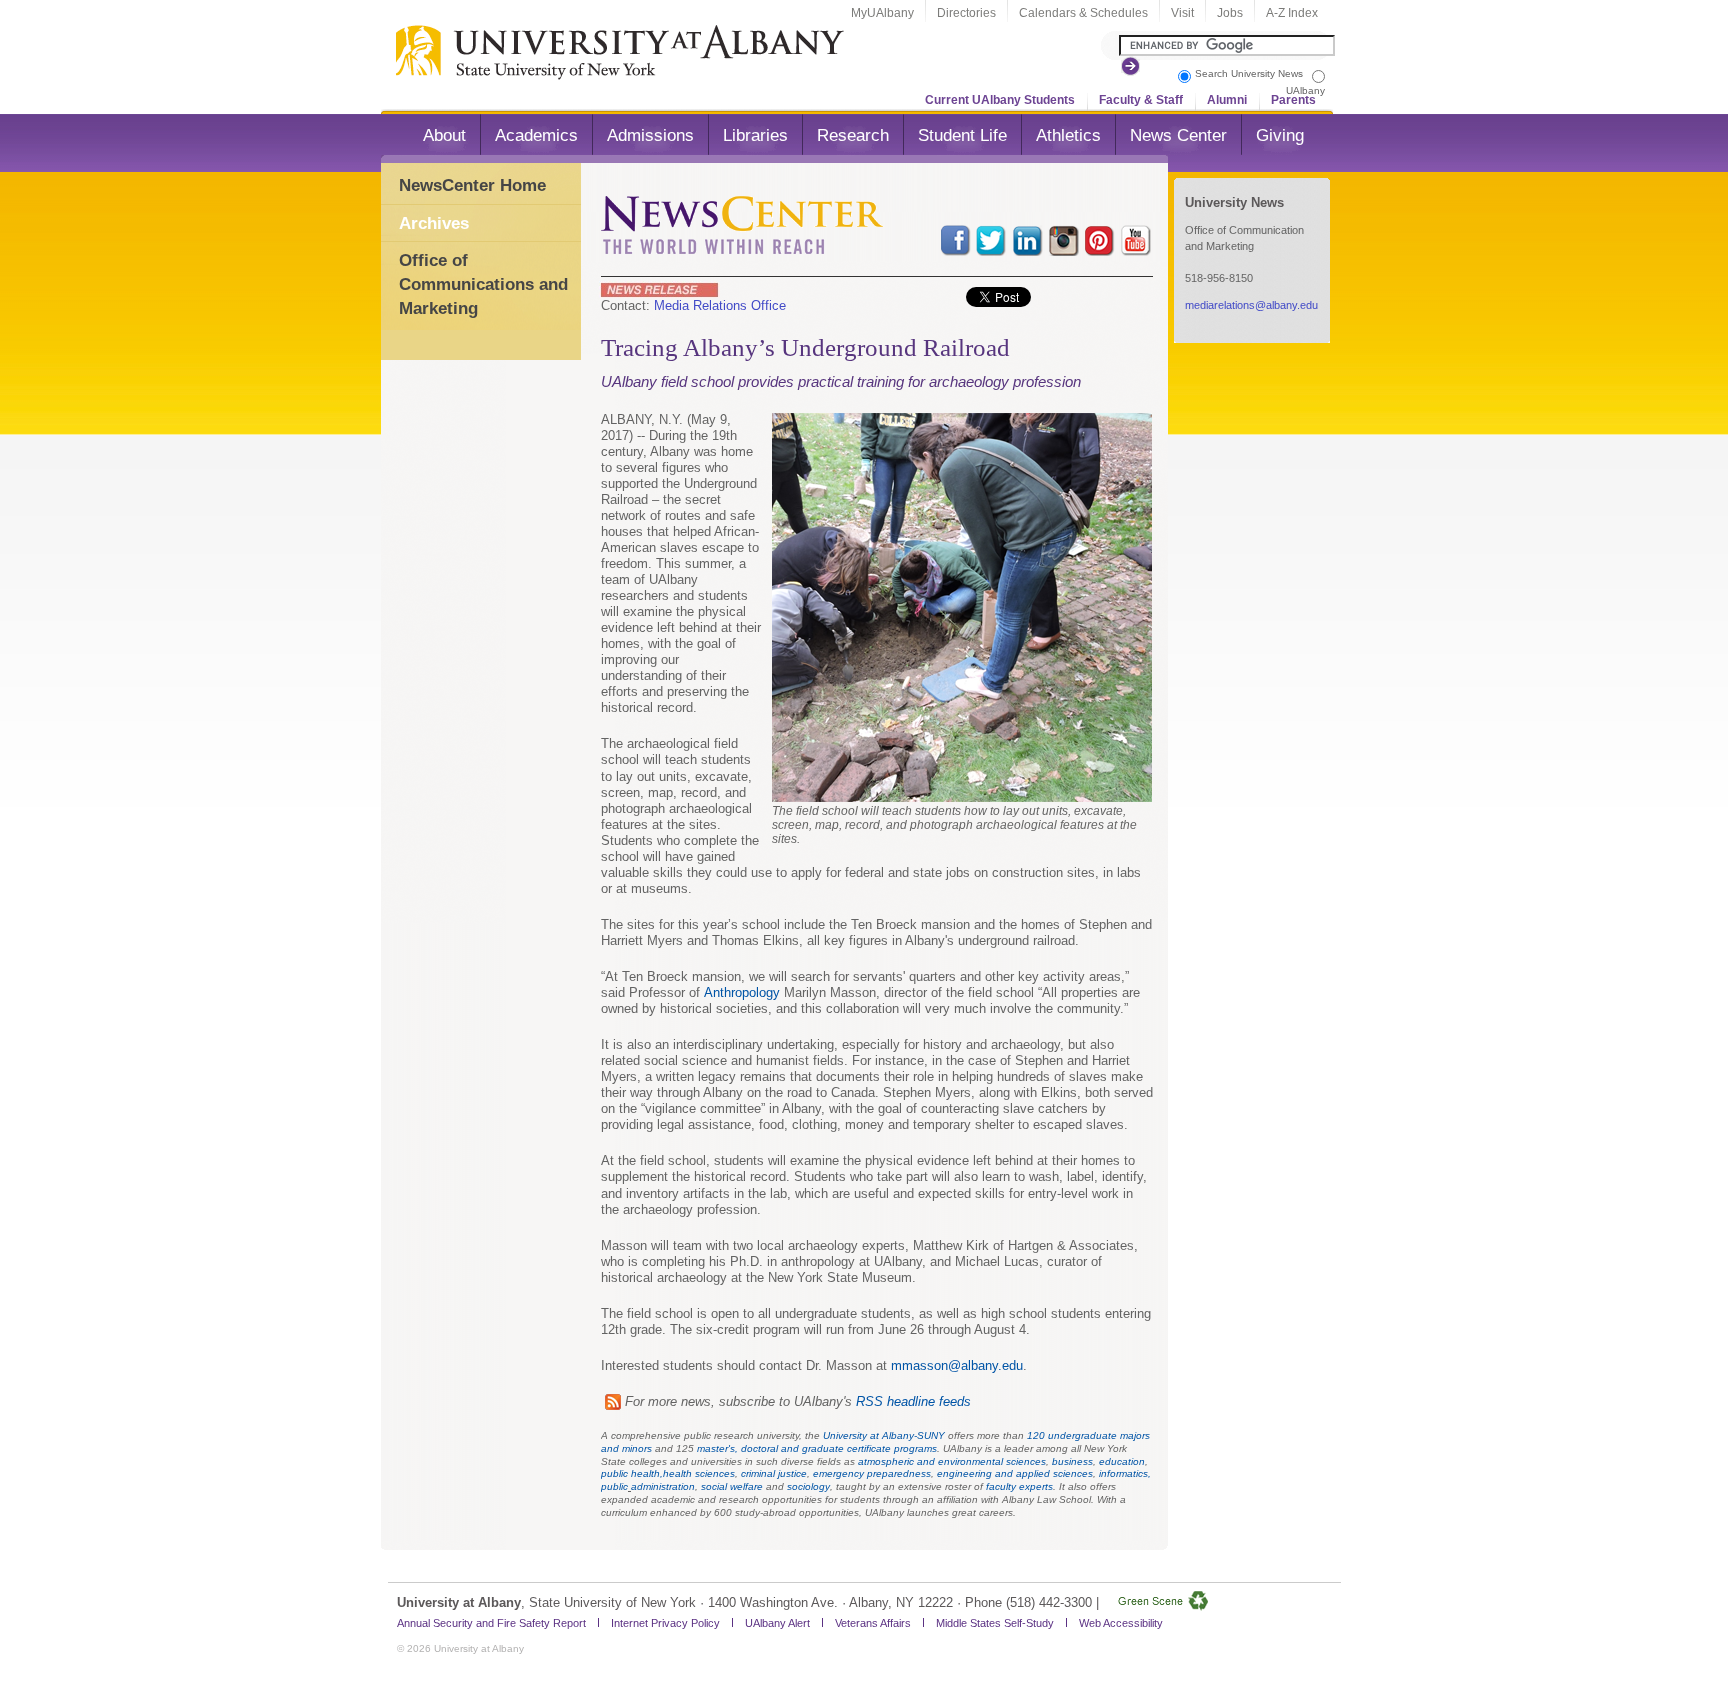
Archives (434, 223)
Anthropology (742, 992)
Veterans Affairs (873, 1623)
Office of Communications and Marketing (483, 284)
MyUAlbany (882, 13)
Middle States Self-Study (995, 1623)
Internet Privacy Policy (665, 1623)
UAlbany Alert (777, 1623)
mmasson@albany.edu (957, 1365)
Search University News (1249, 73)
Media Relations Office (720, 305)
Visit (1182, 13)
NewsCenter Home (472, 185)
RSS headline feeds (913, 1401)
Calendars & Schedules (1083, 13)
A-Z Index (1292, 13)
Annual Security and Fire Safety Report (491, 1623)
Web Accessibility (1121, 1623)
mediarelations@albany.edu (1251, 305)
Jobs (1230, 13)
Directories (966, 13)
